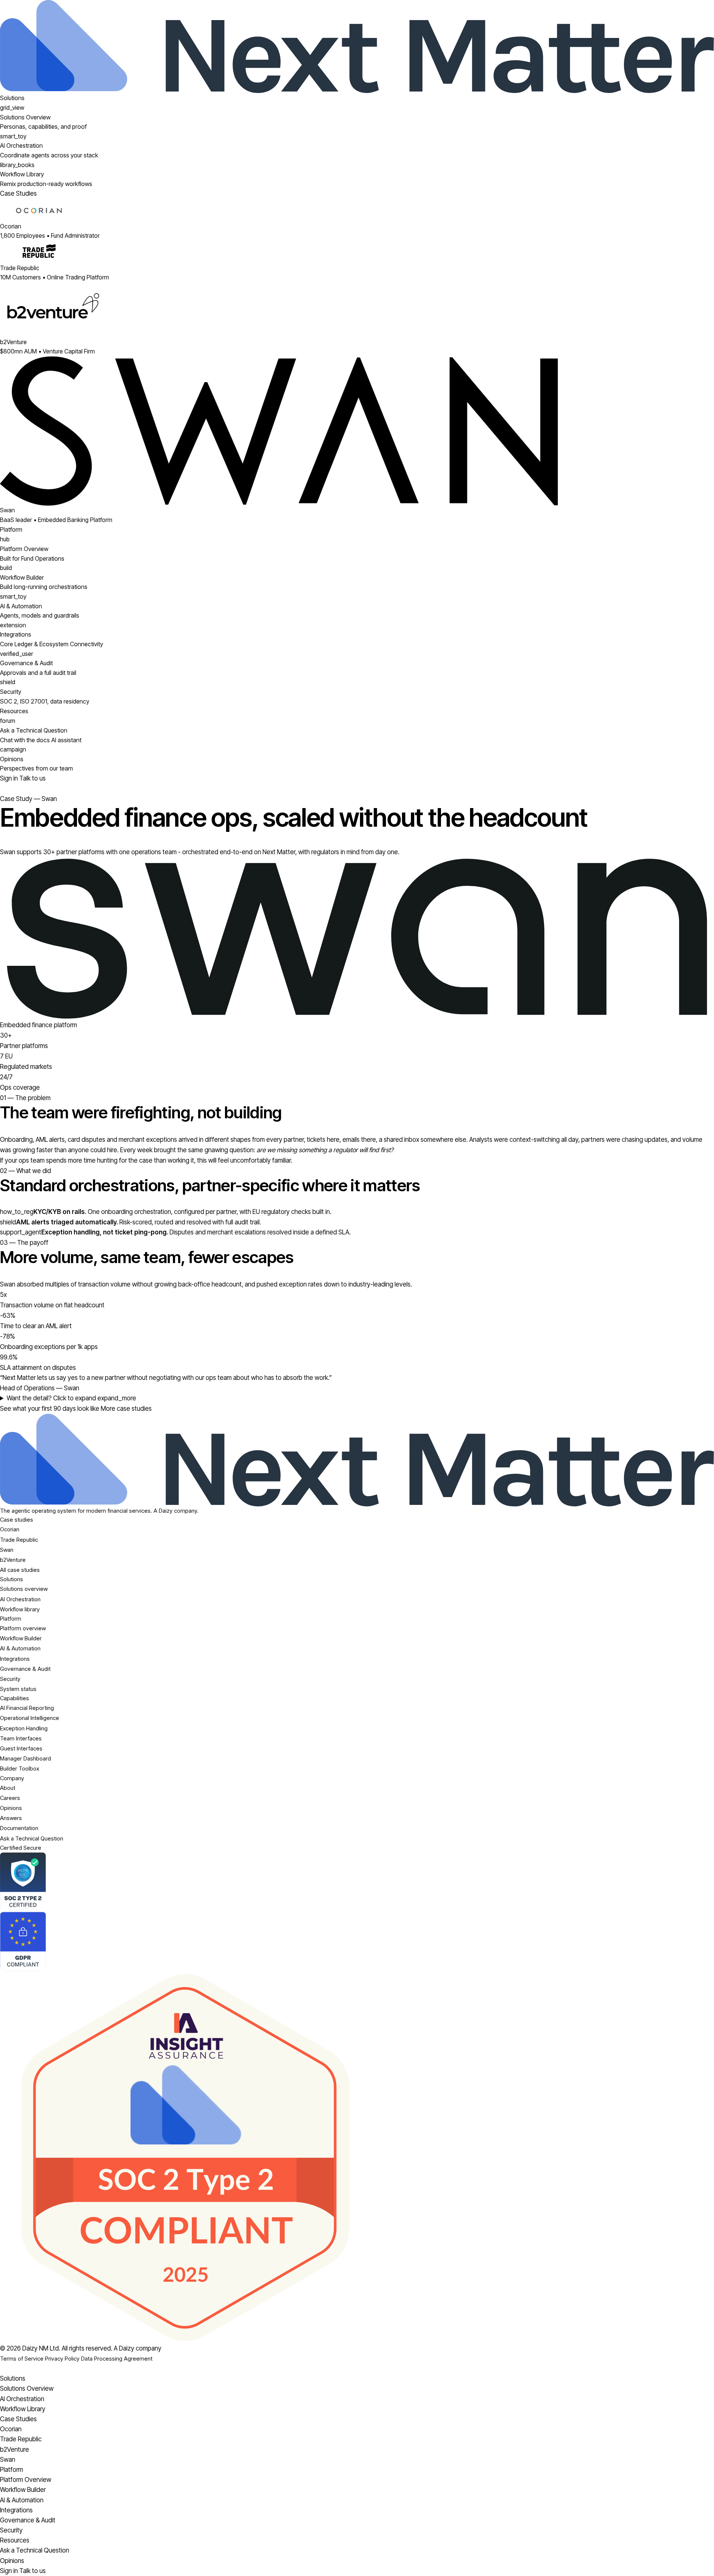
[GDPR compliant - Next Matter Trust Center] (357, 1942)
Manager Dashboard (25, 1758)
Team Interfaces (21, 1738)
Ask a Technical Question (32, 1838)
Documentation (19, 1828)
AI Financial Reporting (27, 1708)
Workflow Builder (21, 1638)
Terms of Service (22, 2359)
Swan (7, 1550)
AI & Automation (20, 1648)
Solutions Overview (27, 2388)
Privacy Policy (62, 2359)
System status (18, 1689)
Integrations (15, 1659)
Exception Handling (24, 1728)
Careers (10, 1798)
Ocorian (10, 1529)
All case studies (20, 1570)
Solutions (12, 98)
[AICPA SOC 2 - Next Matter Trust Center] (357, 1882)
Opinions (11, 1808)
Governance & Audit (25, 1669)
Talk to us (33, 778)
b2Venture (13, 1560)
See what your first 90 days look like (50, 1409)
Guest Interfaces (21, 1748)
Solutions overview (24, 1589)
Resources (14, 711)
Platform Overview (26, 2480)
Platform (11, 529)
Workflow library (20, 1609)
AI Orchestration (20, 1599)
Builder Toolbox (20, 1768)
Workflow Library (23, 2409)
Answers (11, 1818)
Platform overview (23, 1628)
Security (10, 1679)
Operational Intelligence (30, 1718)
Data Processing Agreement (117, 2359)
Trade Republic (19, 1540)
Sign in (10, 778)
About (8, 1788)
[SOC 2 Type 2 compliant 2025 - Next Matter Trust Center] (357, 2157)
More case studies (126, 1409)
